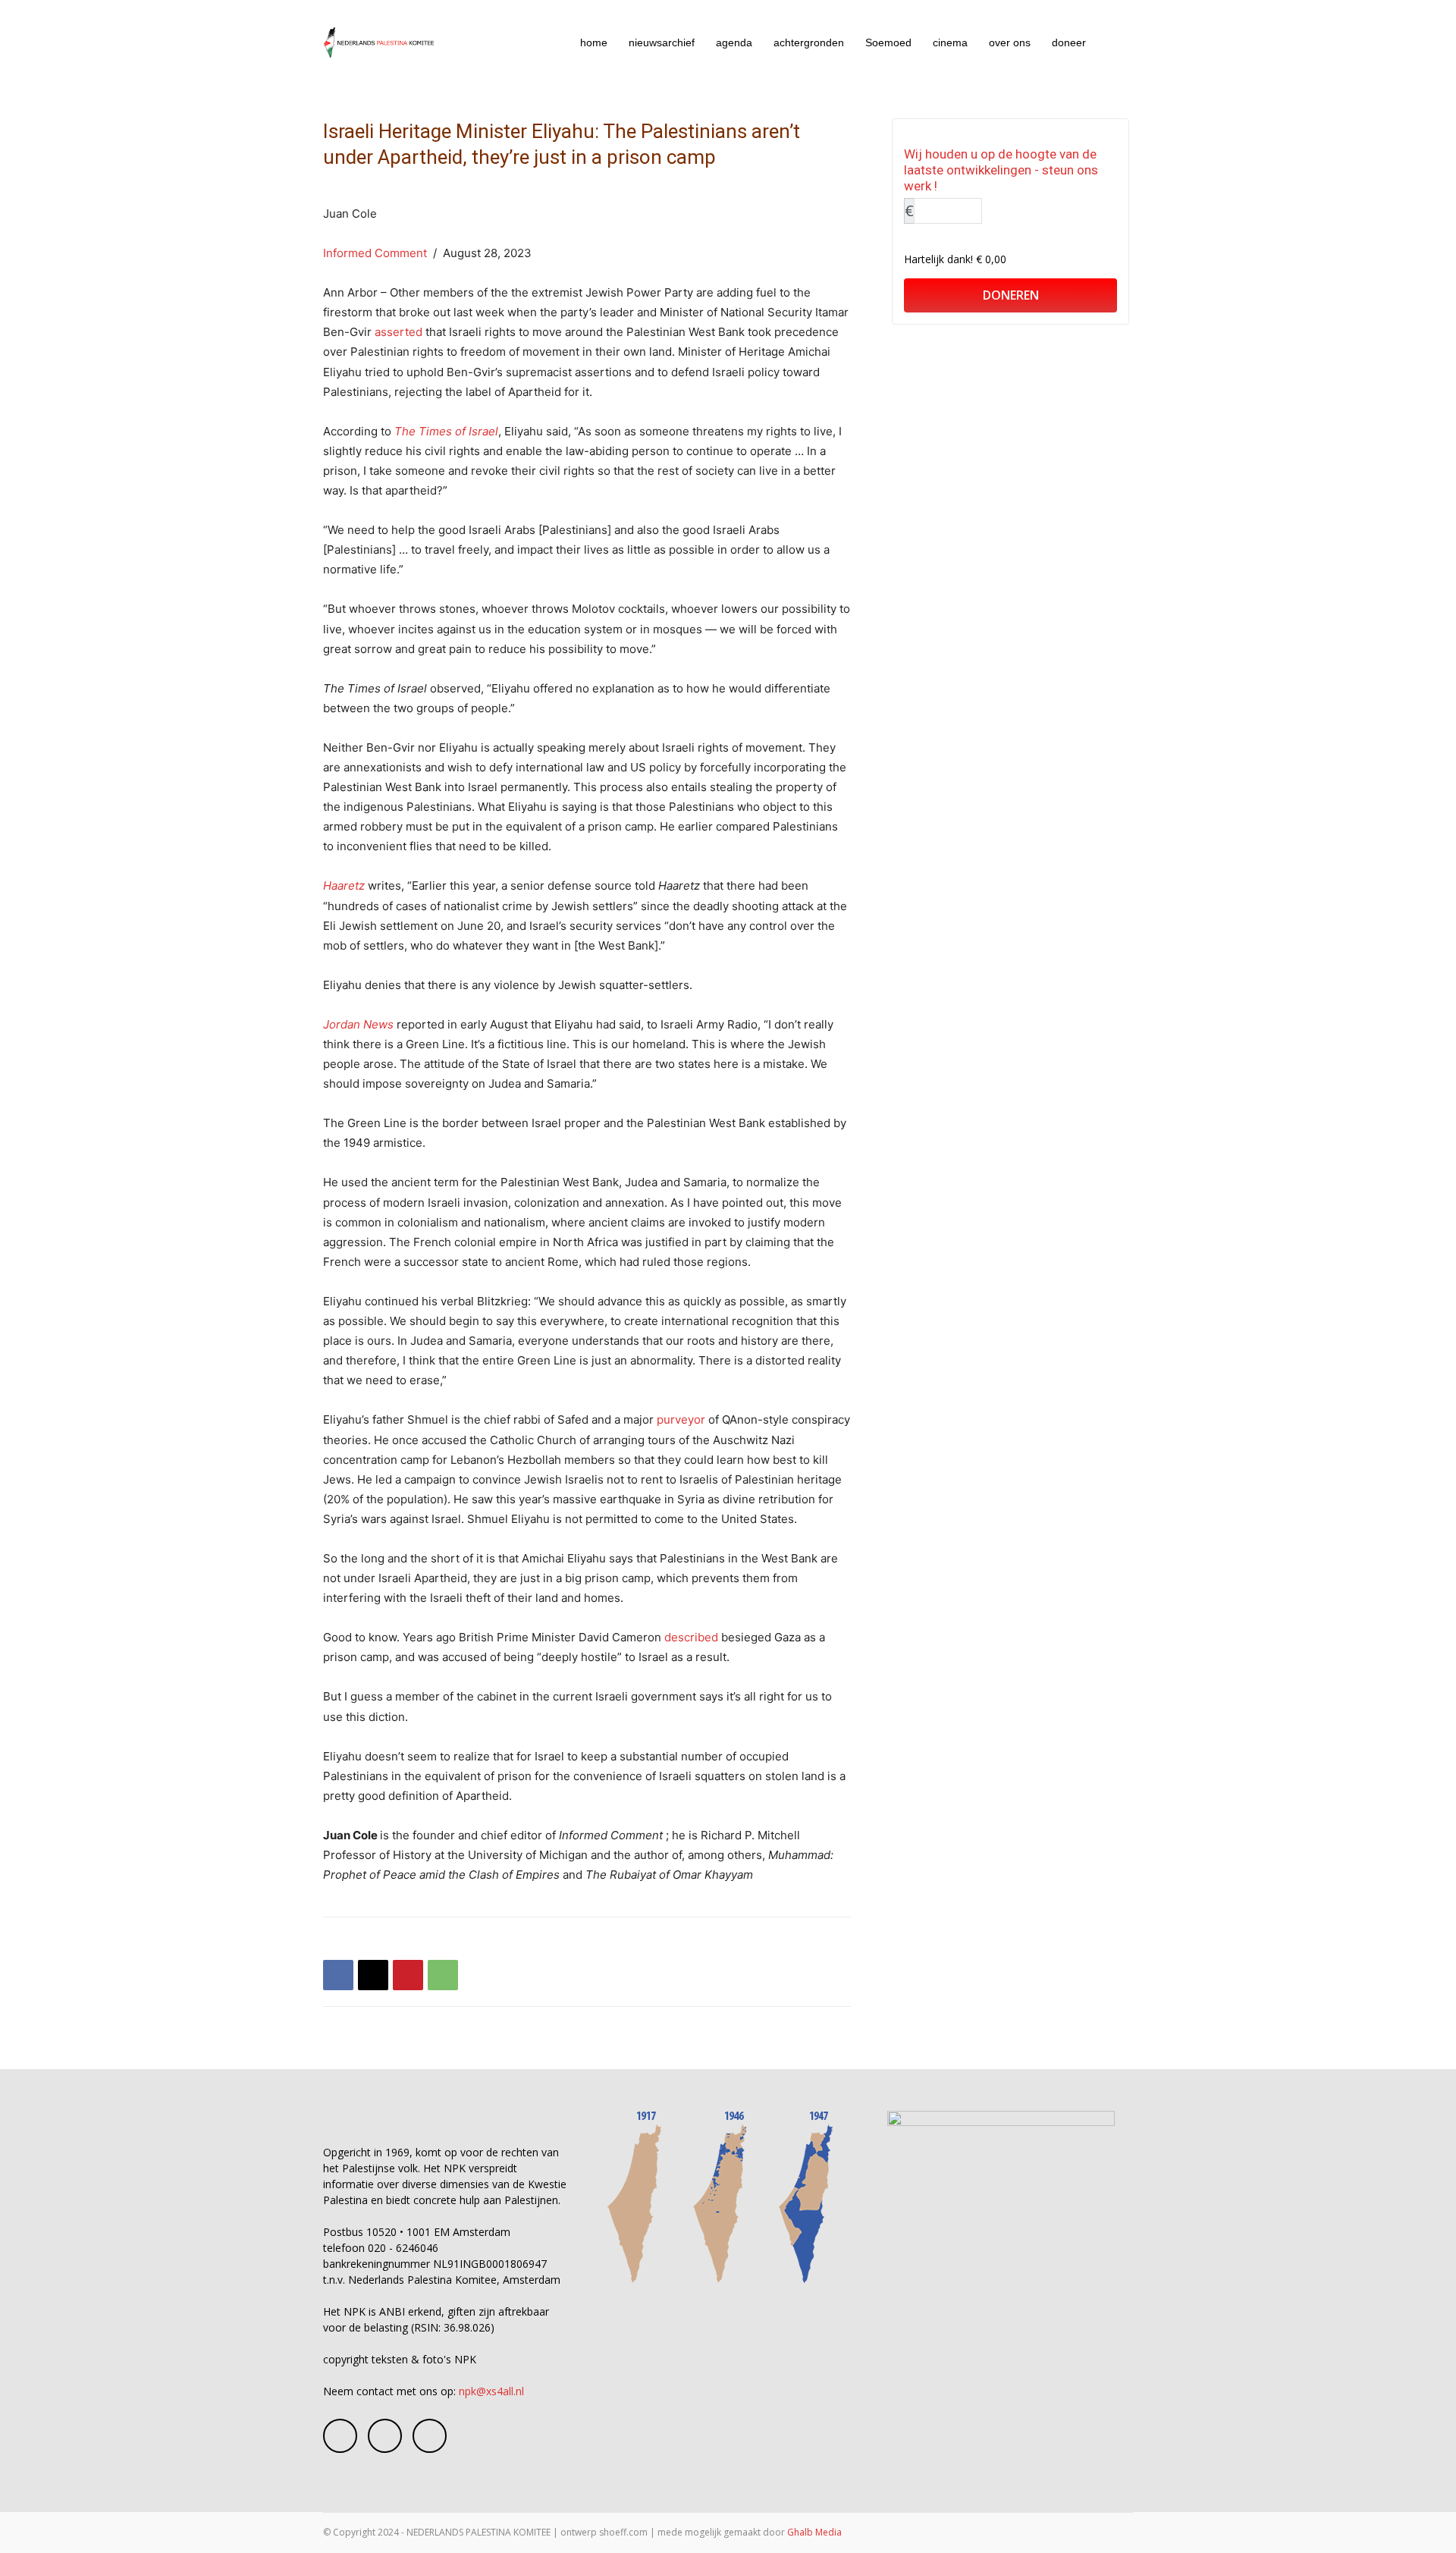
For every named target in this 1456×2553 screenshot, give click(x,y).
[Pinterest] (408, 1975)
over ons (1010, 42)
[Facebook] (338, 1975)
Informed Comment (375, 253)
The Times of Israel (446, 431)
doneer (1069, 42)
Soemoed (888, 42)
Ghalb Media (814, 2532)
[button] (1115, 44)
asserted (399, 332)
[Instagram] (385, 2436)
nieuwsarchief (662, 42)
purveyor (681, 1419)
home (594, 42)
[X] (373, 1975)
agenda (734, 42)
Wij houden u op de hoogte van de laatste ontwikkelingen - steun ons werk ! (1001, 170)
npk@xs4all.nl (491, 2391)
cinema (950, 42)
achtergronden (809, 42)
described (691, 1637)
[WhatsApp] (443, 1975)
